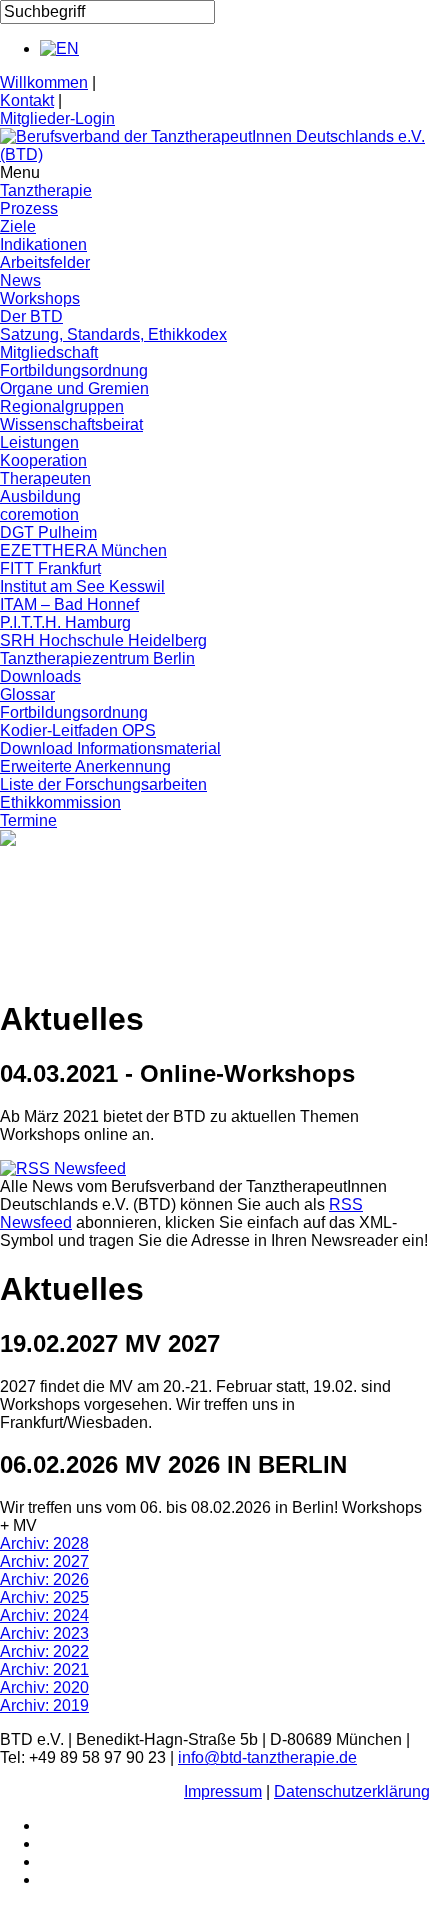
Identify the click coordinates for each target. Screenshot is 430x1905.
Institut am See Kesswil (82, 586)
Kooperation (43, 460)
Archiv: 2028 (44, 1543)
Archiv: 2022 (44, 1651)
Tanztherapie (46, 190)
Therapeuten (45, 478)
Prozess (29, 208)
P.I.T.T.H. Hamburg (65, 622)
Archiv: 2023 (44, 1633)
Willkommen (44, 82)
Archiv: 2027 (44, 1561)
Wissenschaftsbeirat (71, 424)
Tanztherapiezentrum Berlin (97, 658)
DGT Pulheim (48, 532)
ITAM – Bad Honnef (69, 604)
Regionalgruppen (62, 406)
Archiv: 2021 (44, 1669)
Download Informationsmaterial (110, 748)
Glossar (27, 694)
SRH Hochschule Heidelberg (103, 640)
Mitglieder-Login (57, 118)
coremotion (39, 514)
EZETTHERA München (83, 550)
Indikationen (43, 244)
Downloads (40, 676)
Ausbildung (40, 496)
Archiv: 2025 (44, 1597)
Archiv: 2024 (44, 1615)
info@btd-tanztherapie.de (267, 1757)
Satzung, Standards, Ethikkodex (113, 334)
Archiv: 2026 (44, 1579)
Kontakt (27, 100)
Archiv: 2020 (44, 1687)
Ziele (18, 226)
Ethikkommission (60, 802)
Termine (28, 820)
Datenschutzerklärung (352, 1791)
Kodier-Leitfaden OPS (78, 730)
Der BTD (31, 316)
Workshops (40, 298)
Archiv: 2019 (44, 1705)
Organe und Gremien (74, 388)
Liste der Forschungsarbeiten (103, 784)
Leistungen (39, 442)
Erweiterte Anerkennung (85, 766)
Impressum (223, 1791)
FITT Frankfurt (50, 568)
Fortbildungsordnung (74, 370)
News (20, 280)
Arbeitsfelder (45, 262)
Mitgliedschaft (49, 352)
